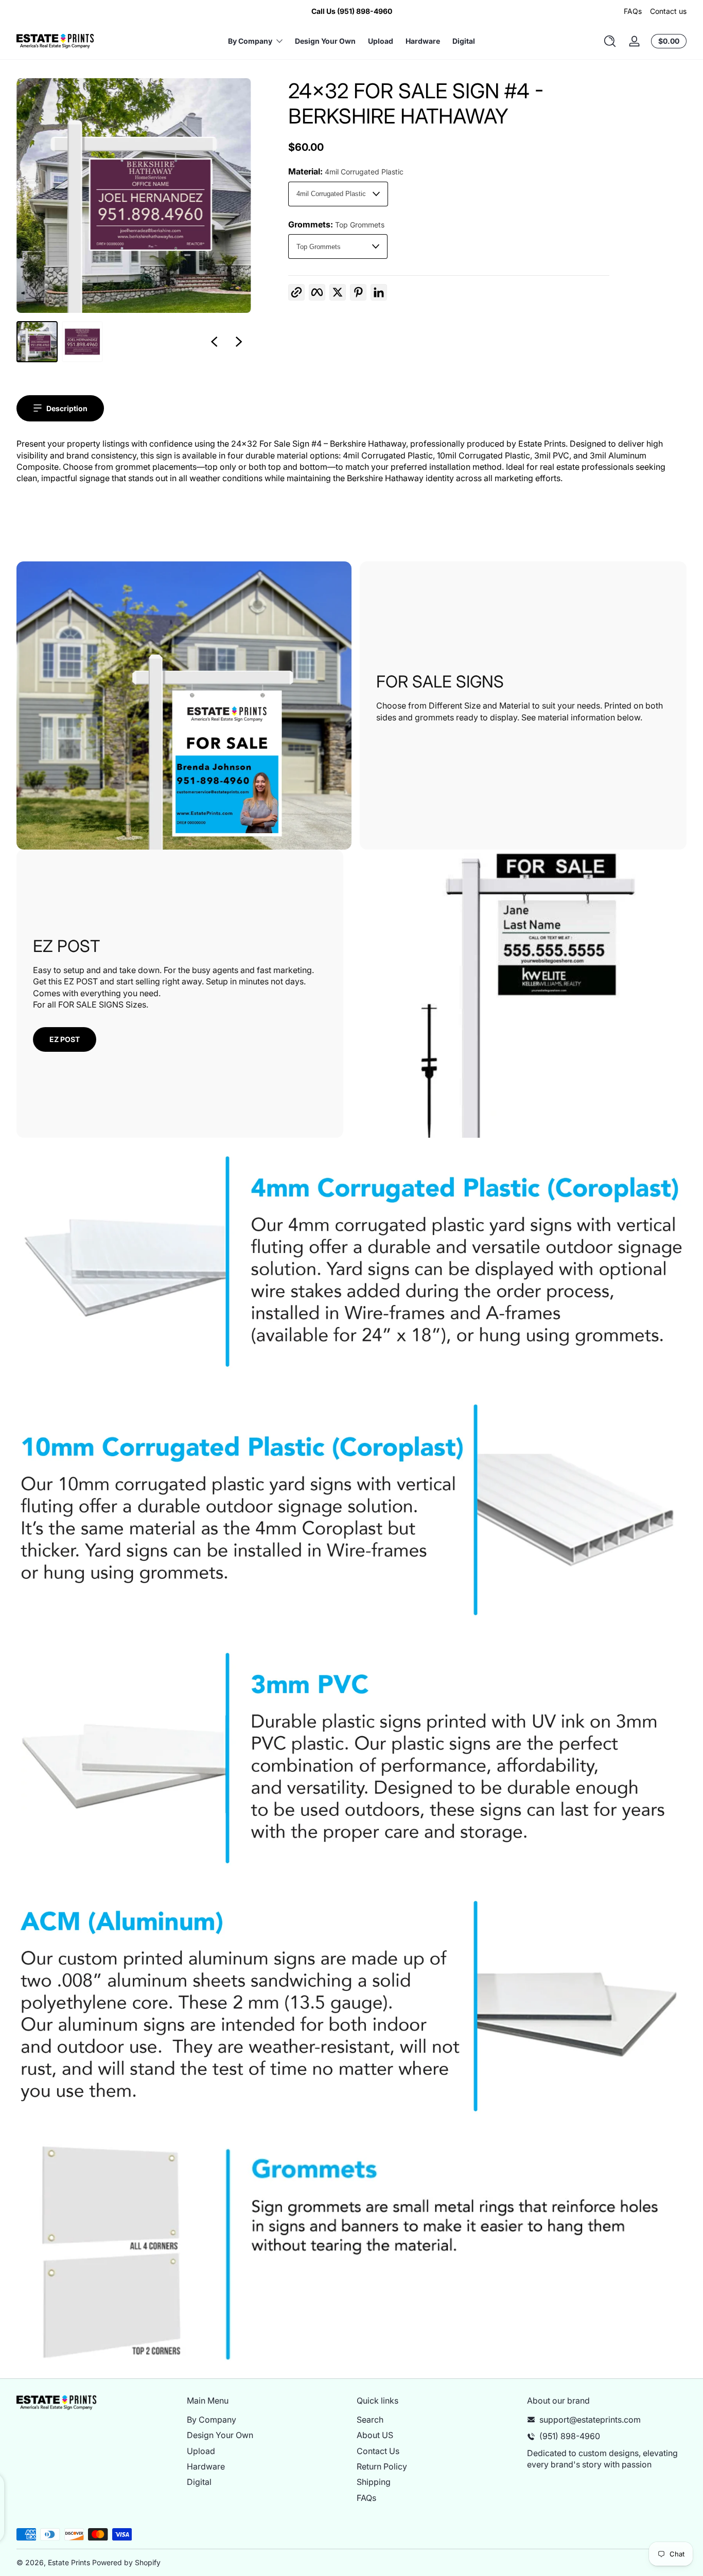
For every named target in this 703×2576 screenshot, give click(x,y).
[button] (610, 41)
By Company (212, 2420)
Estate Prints (69, 2562)
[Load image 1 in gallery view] (37, 342)
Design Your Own (220, 2435)
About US (375, 2435)
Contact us (668, 11)
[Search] (610, 41)
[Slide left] (214, 342)
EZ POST (65, 1039)
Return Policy (382, 2466)
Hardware (206, 2466)
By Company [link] (250, 41)
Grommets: (336, 224)
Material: (346, 171)
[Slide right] (239, 342)
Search (370, 2420)
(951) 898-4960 (570, 2436)
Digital (199, 2482)
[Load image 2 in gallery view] (82, 342)
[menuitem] (267, 2420)
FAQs (633, 11)
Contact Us (378, 2451)
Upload (201, 2451)
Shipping (374, 2482)
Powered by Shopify (126, 2562)
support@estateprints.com (590, 2420)
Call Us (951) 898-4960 (352, 11)
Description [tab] (67, 408)
